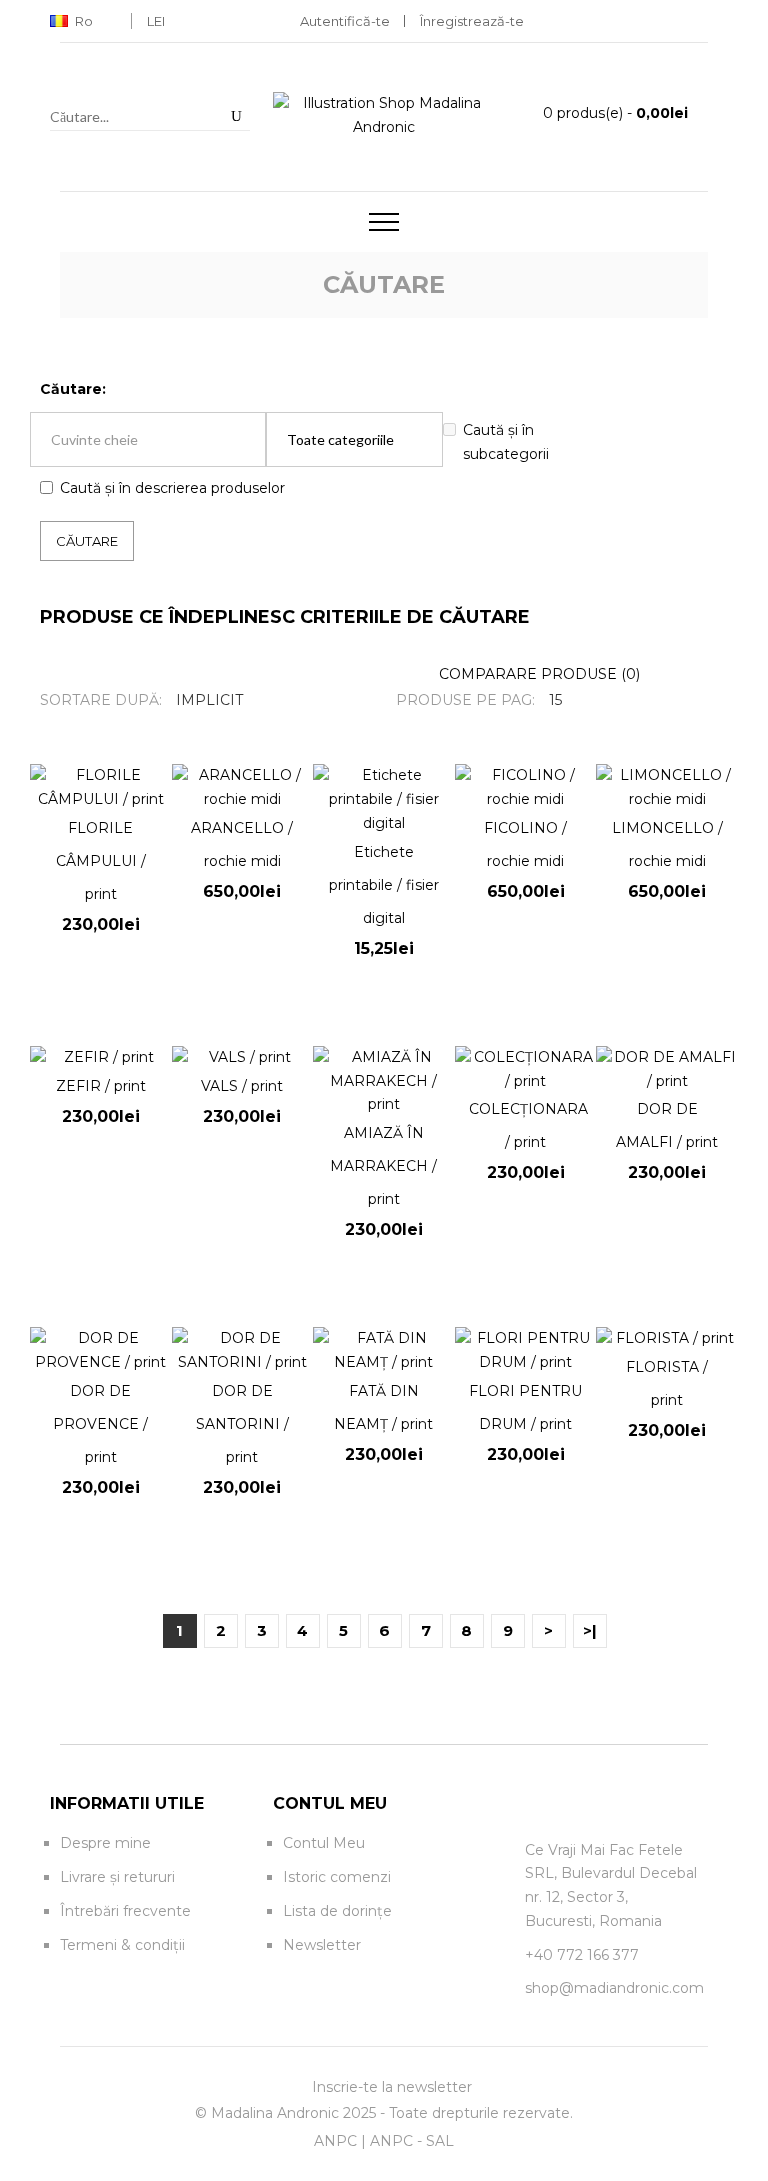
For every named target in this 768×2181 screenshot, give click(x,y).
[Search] (236, 116)
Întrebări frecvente (125, 1911)
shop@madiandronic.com (614, 1988)
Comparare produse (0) (539, 674)
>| (590, 1630)
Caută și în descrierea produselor (172, 488)
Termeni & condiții (122, 1945)
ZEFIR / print (101, 1086)
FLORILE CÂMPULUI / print (101, 861)
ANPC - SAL (412, 2141)
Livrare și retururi (117, 1877)
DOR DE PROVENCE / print (100, 1424)
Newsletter (322, 1945)
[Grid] (685, 674)
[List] (715, 674)
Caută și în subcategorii (506, 442)
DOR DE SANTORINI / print (242, 1424)
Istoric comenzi (337, 1877)
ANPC (335, 2141)
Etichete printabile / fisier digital (384, 885)
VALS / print (242, 1086)
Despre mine (105, 1843)
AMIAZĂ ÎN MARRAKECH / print (383, 1166)
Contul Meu (324, 1843)
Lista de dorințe (337, 1911)
